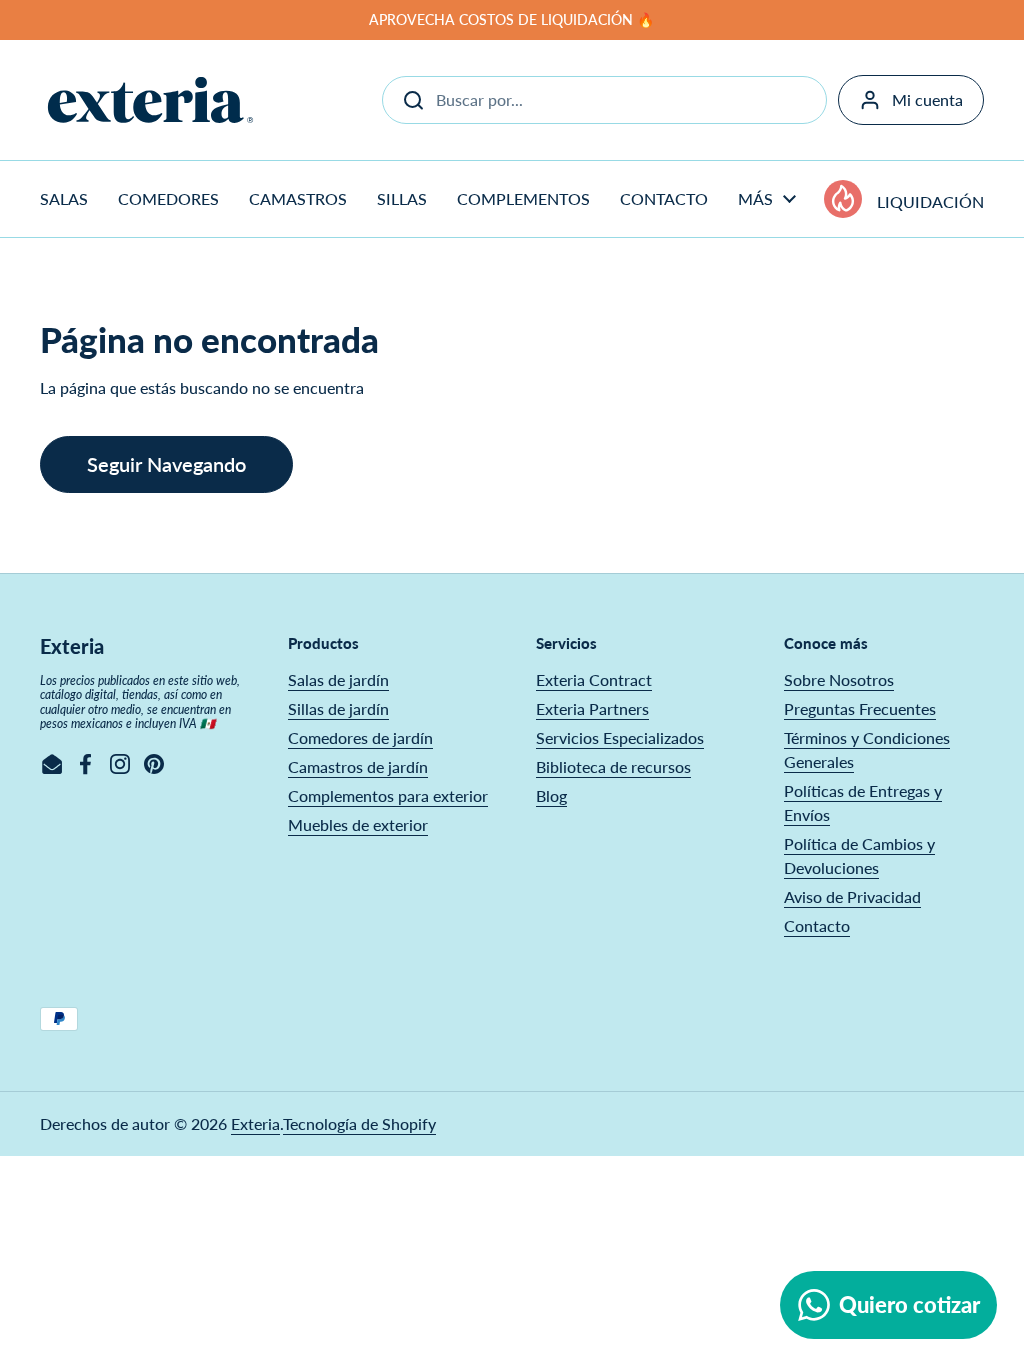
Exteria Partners (592, 708)
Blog (551, 795)
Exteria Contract (594, 679)
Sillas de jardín (338, 708)
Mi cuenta (927, 99)
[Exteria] (150, 100)
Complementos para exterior (388, 795)
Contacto (817, 925)
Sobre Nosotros (839, 679)
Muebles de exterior (358, 824)
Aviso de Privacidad (852, 896)
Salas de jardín (338, 679)
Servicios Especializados (620, 737)
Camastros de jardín (358, 766)
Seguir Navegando (166, 464)
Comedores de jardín (360, 737)
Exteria (255, 1123)
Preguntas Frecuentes (860, 708)
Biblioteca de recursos (613, 766)
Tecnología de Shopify (359, 1123)
